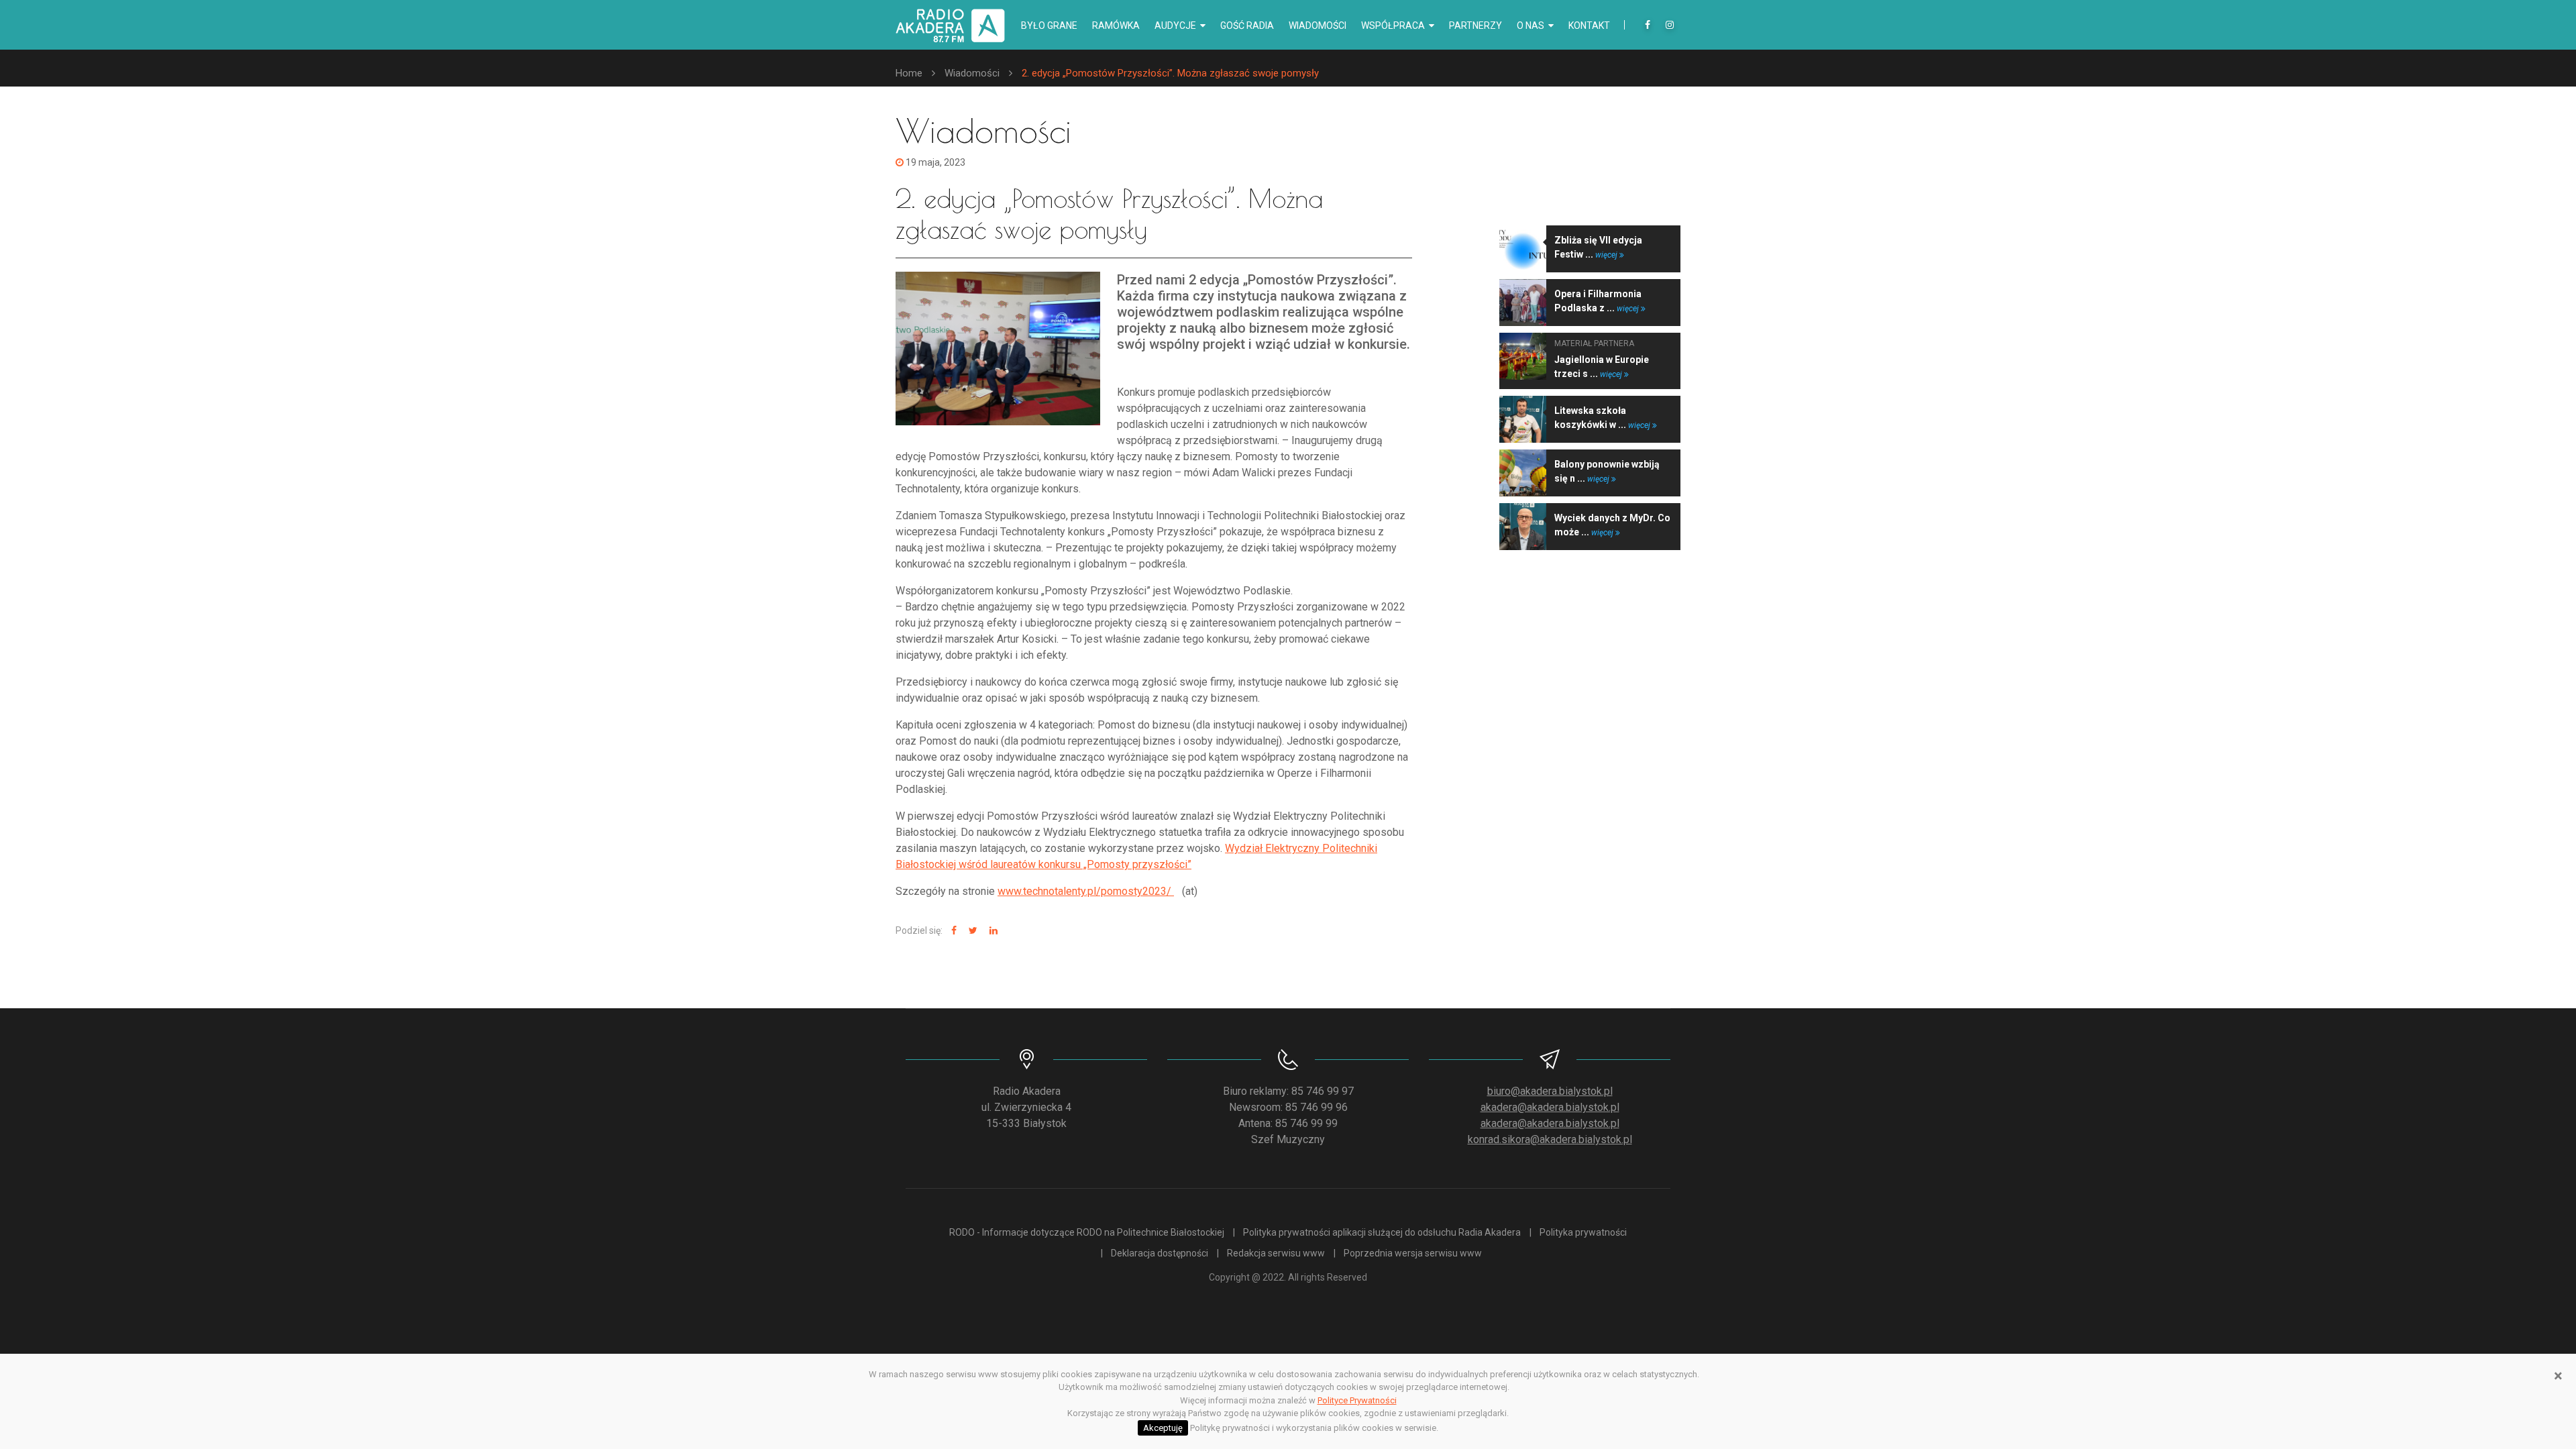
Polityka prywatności (1583, 1232)
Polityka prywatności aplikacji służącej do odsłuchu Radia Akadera (1382, 1232)
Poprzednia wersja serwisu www (1413, 1253)
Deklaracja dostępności (1160, 1253)
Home (909, 73)
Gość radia (1247, 25)
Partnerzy (1475, 25)
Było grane (1049, 25)
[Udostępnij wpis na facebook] (952, 931)
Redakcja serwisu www (1276, 1253)
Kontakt (1589, 25)
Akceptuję (1163, 1428)
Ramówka (1116, 25)
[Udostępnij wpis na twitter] (971, 931)
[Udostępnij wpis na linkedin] (992, 931)
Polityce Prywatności (1357, 1400)
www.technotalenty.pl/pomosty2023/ (1086, 891)
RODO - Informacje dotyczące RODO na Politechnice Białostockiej (1087, 1232)
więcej (1607, 255)
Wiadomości (1318, 25)
